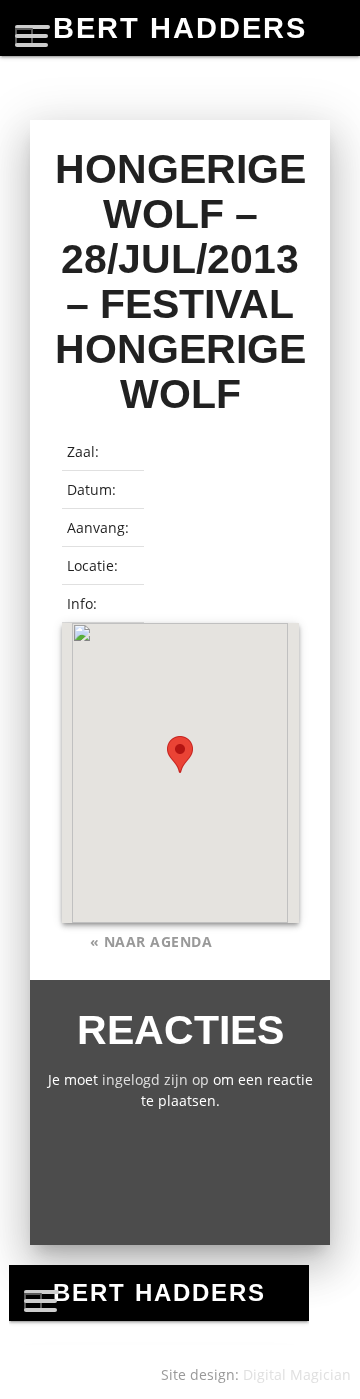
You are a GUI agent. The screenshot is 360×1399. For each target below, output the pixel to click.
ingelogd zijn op (155, 1079)
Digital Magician (297, 1374)
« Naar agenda (151, 941)
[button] (180, 754)
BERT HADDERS (180, 28)
